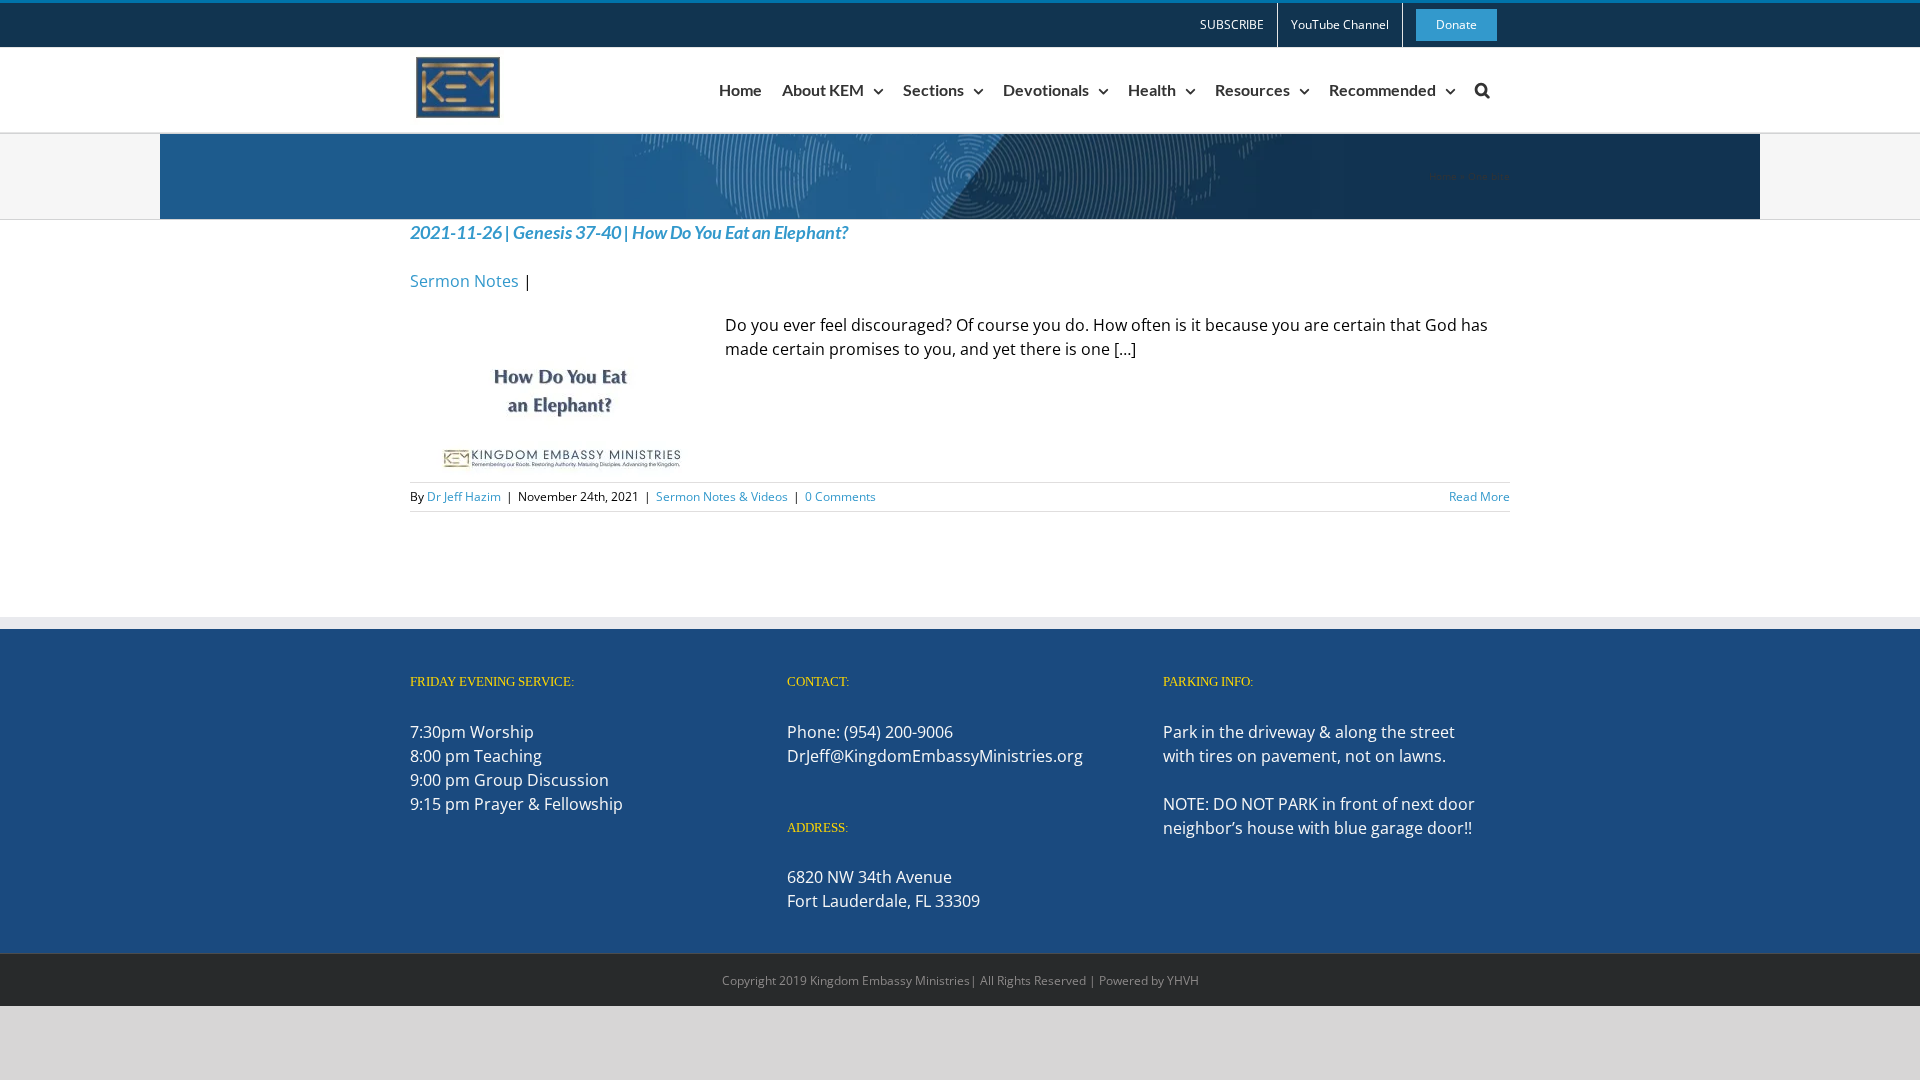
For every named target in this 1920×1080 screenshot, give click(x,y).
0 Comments (840, 496)
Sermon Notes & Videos (722, 496)
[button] (1482, 90)
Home (1443, 176)
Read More (1479, 496)
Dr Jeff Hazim (464, 496)
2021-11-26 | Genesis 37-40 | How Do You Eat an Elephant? (629, 232)
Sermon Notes (464, 281)
